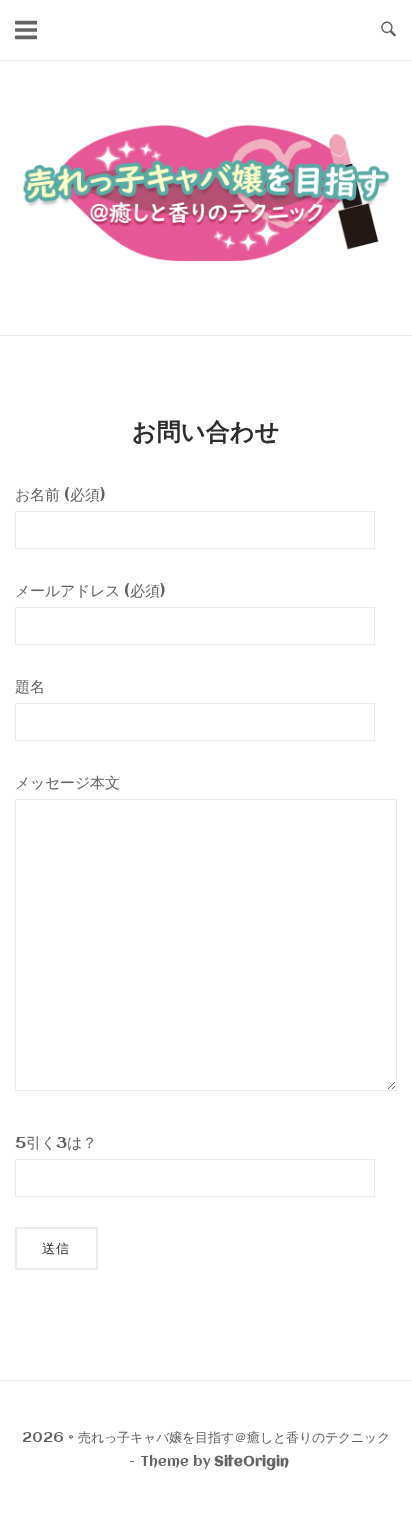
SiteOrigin (251, 1462)
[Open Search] (388, 30)
